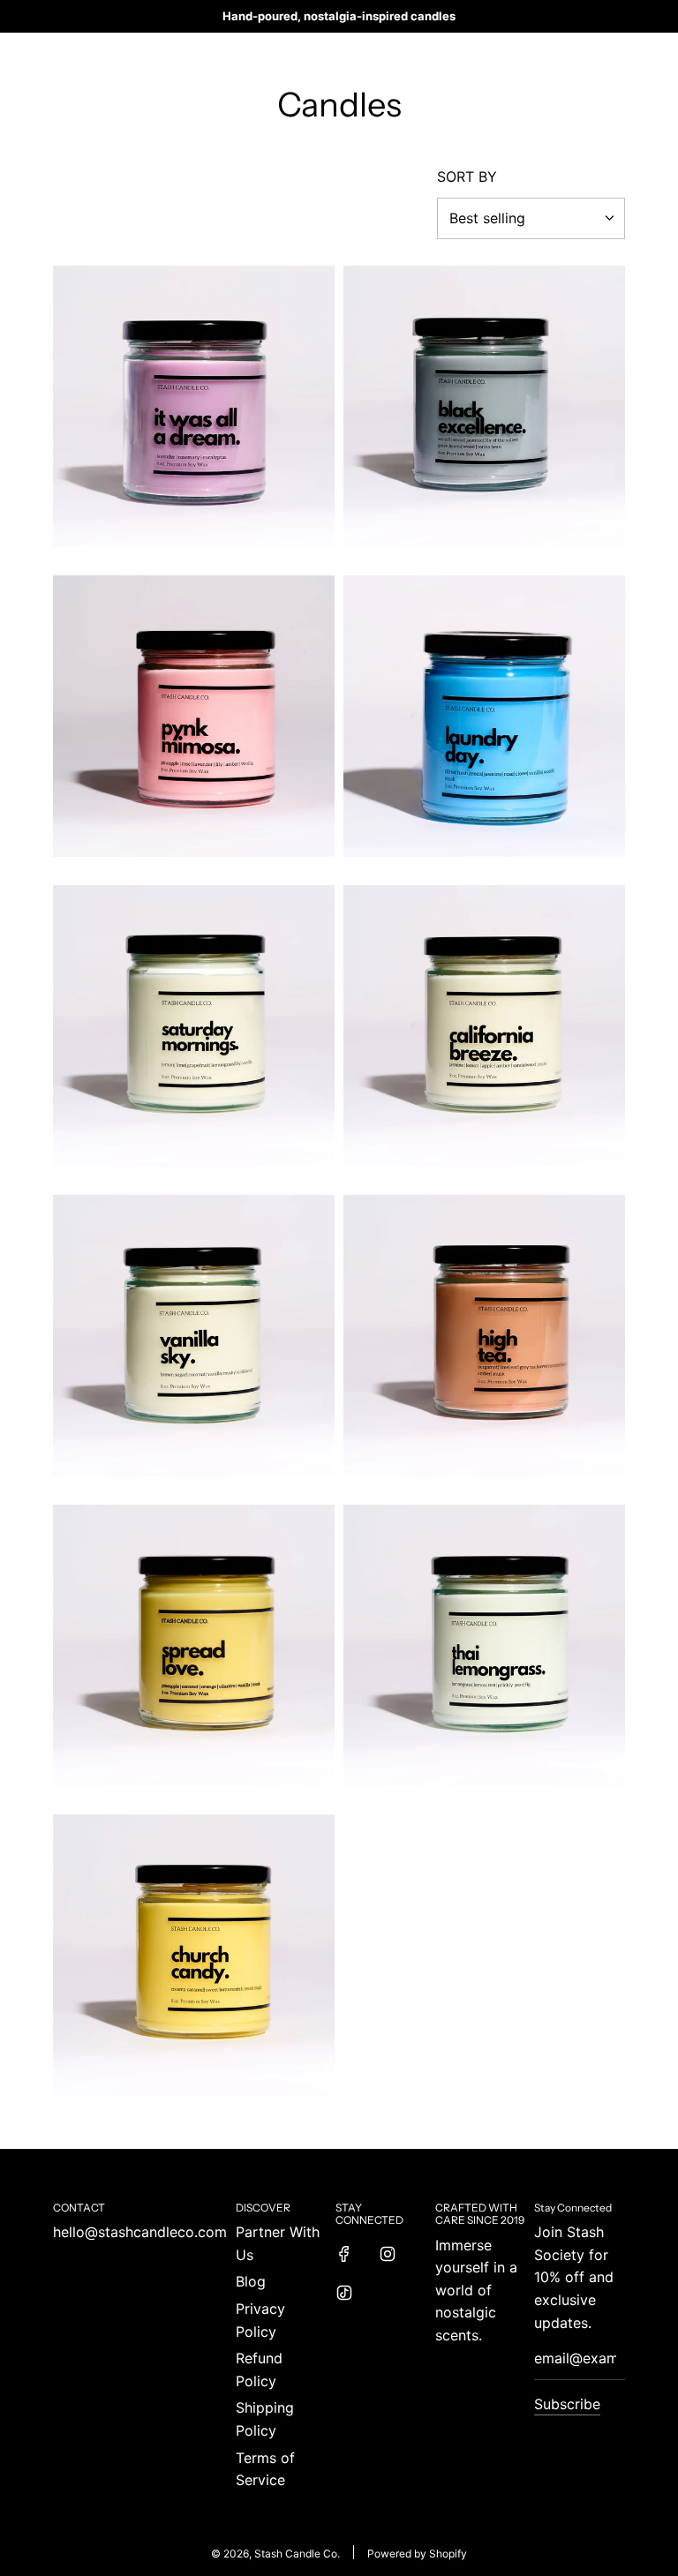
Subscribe (567, 2404)
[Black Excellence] (484, 406)
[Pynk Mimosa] (194, 716)
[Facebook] (344, 2254)
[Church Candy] (194, 1955)
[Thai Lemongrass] (484, 1645)
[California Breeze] (484, 1026)
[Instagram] (388, 2254)
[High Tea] (484, 1336)
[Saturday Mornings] (194, 1026)
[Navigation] (59, 56)
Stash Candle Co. (339, 55)
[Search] (577, 56)
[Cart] (616, 56)
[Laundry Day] (484, 716)
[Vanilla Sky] (194, 1336)
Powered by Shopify (417, 2553)
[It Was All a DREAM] (194, 406)
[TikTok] (344, 2293)
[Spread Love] (194, 1645)
